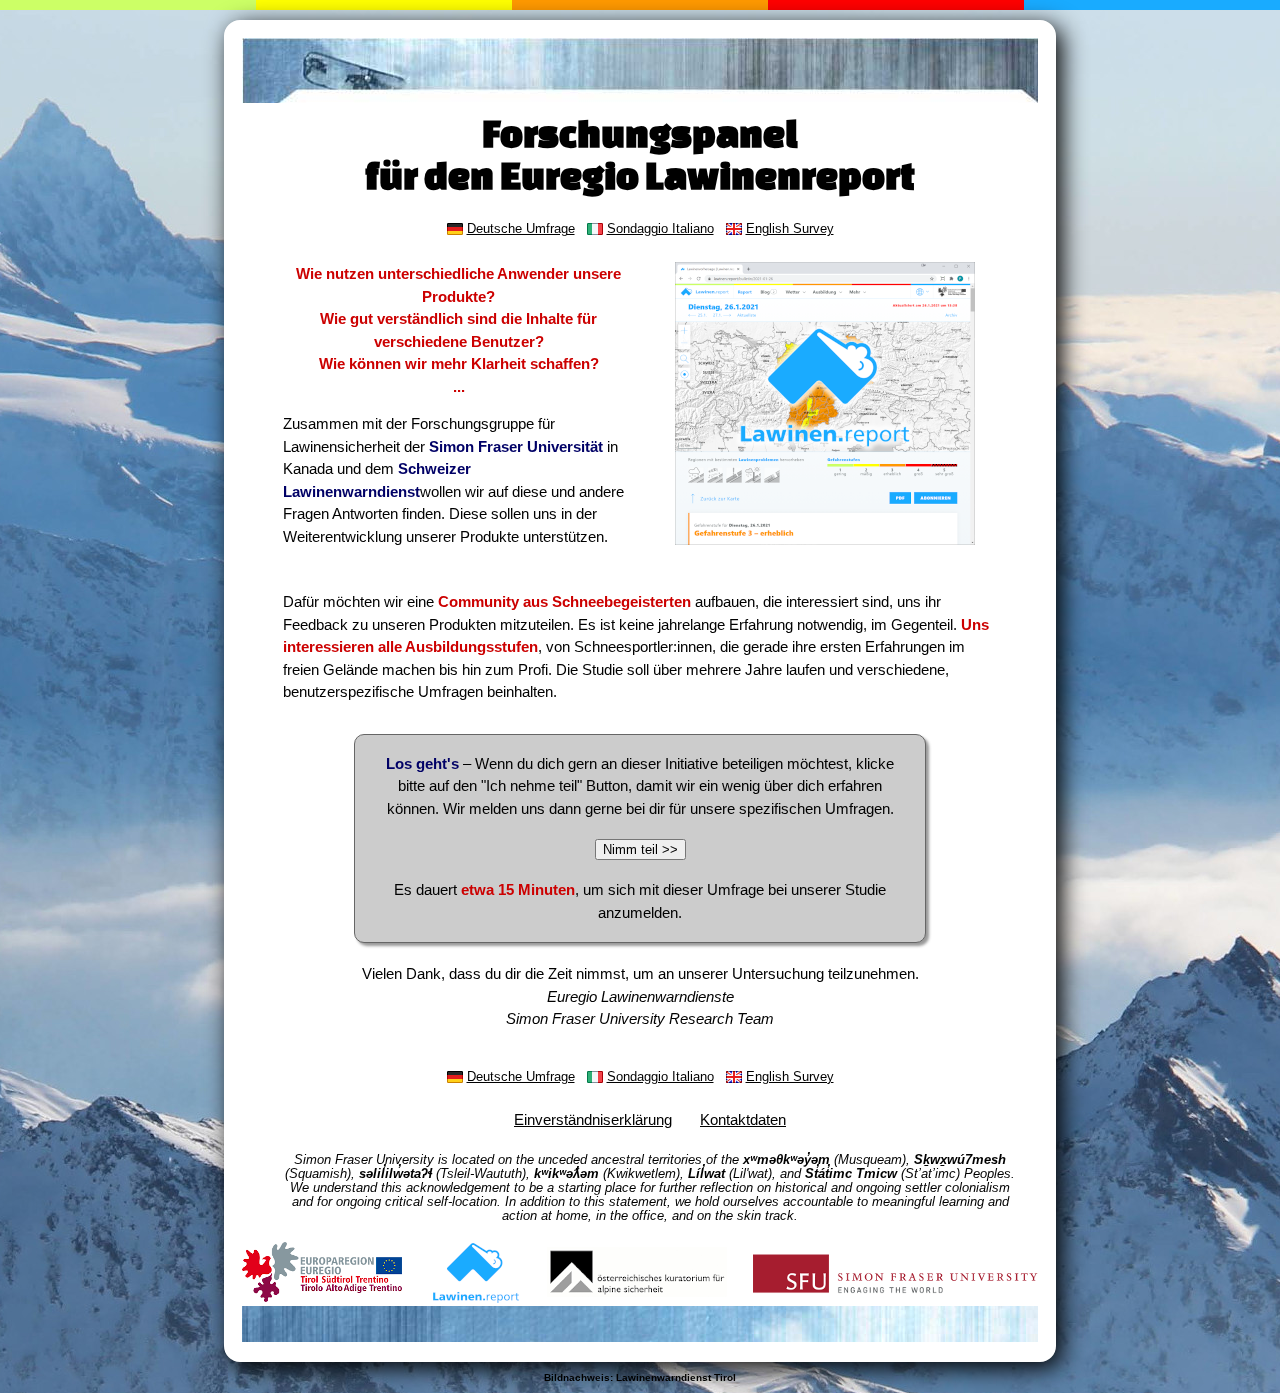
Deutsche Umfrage (521, 229)
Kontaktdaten (743, 1119)
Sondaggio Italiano (660, 229)
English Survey (790, 229)
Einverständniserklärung (593, 1119)
